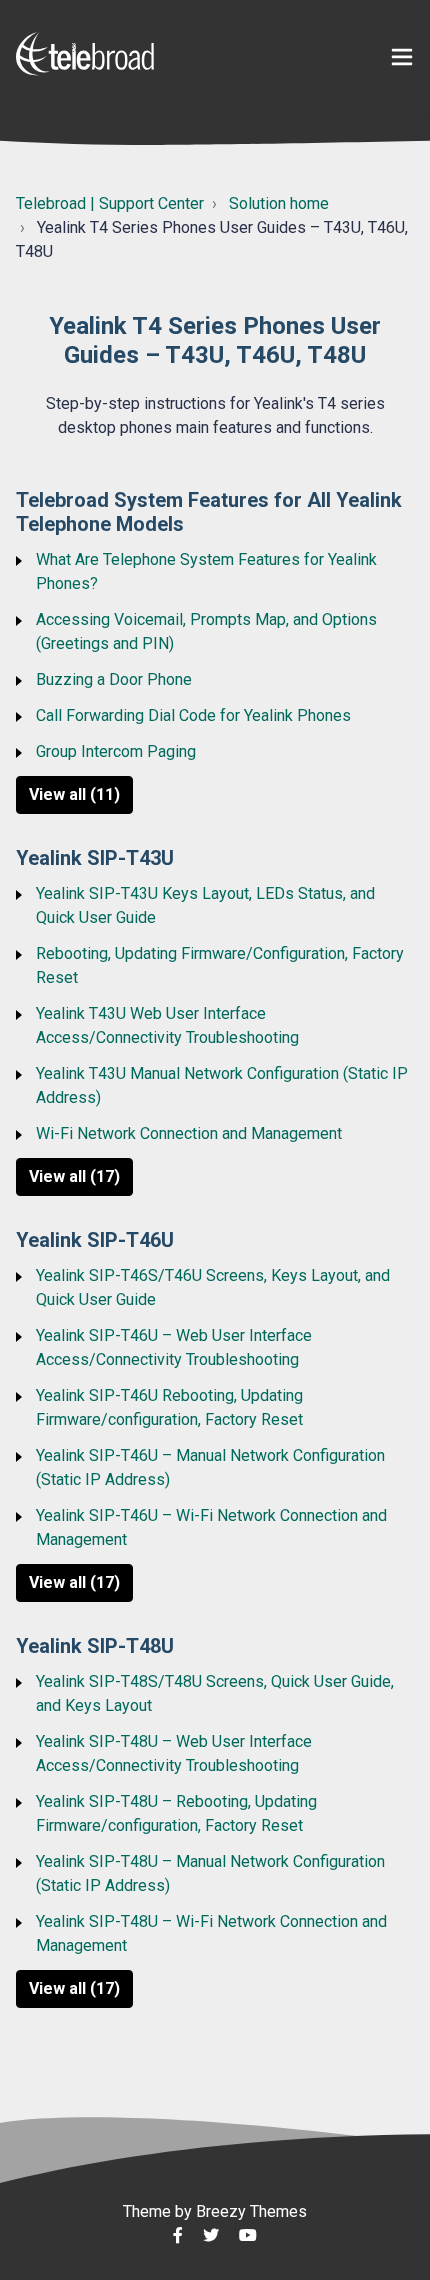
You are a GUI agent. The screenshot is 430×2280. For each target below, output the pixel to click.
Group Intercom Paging (116, 751)
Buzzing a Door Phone (114, 679)
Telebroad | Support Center (110, 203)
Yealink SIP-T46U (95, 1240)
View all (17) (74, 1176)
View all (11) (74, 794)
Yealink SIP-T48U (95, 1646)
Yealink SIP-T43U (95, 858)
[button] (402, 57)
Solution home (279, 203)
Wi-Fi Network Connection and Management (189, 1133)
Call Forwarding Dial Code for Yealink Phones (193, 715)
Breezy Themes (251, 2211)
